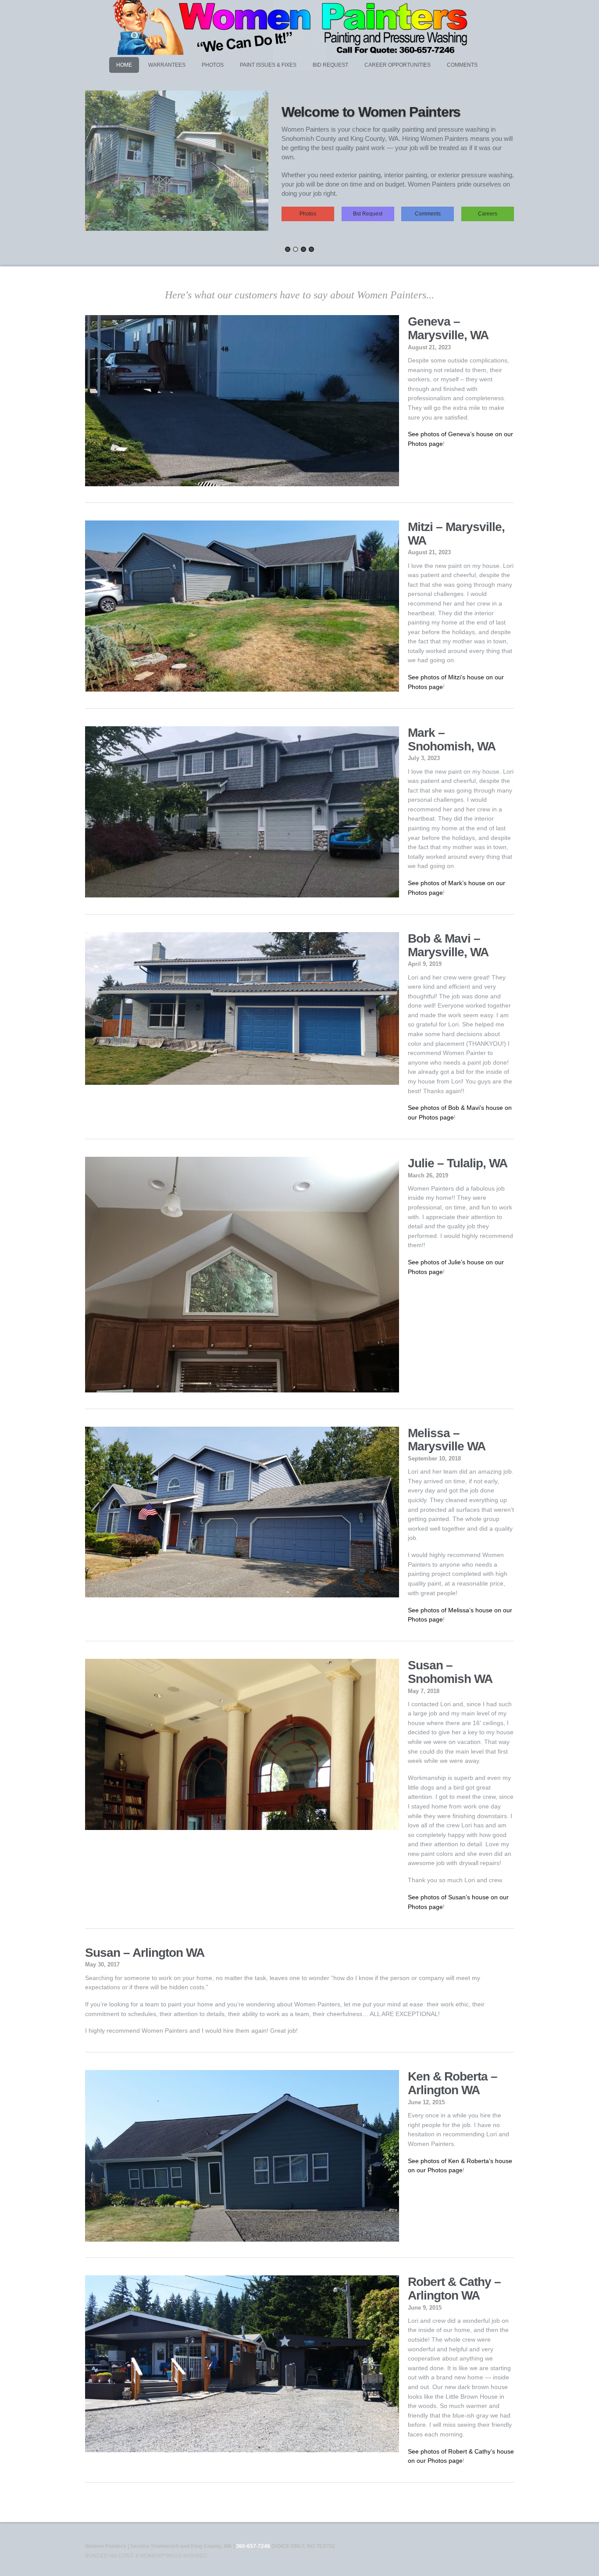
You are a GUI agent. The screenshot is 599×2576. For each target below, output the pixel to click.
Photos (213, 65)
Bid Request (330, 65)
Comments (462, 65)
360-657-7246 (253, 2546)
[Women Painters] (293, 51)
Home (124, 65)
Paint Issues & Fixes (268, 65)
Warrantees (167, 65)
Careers (488, 214)
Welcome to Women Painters (371, 112)
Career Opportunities (398, 65)
